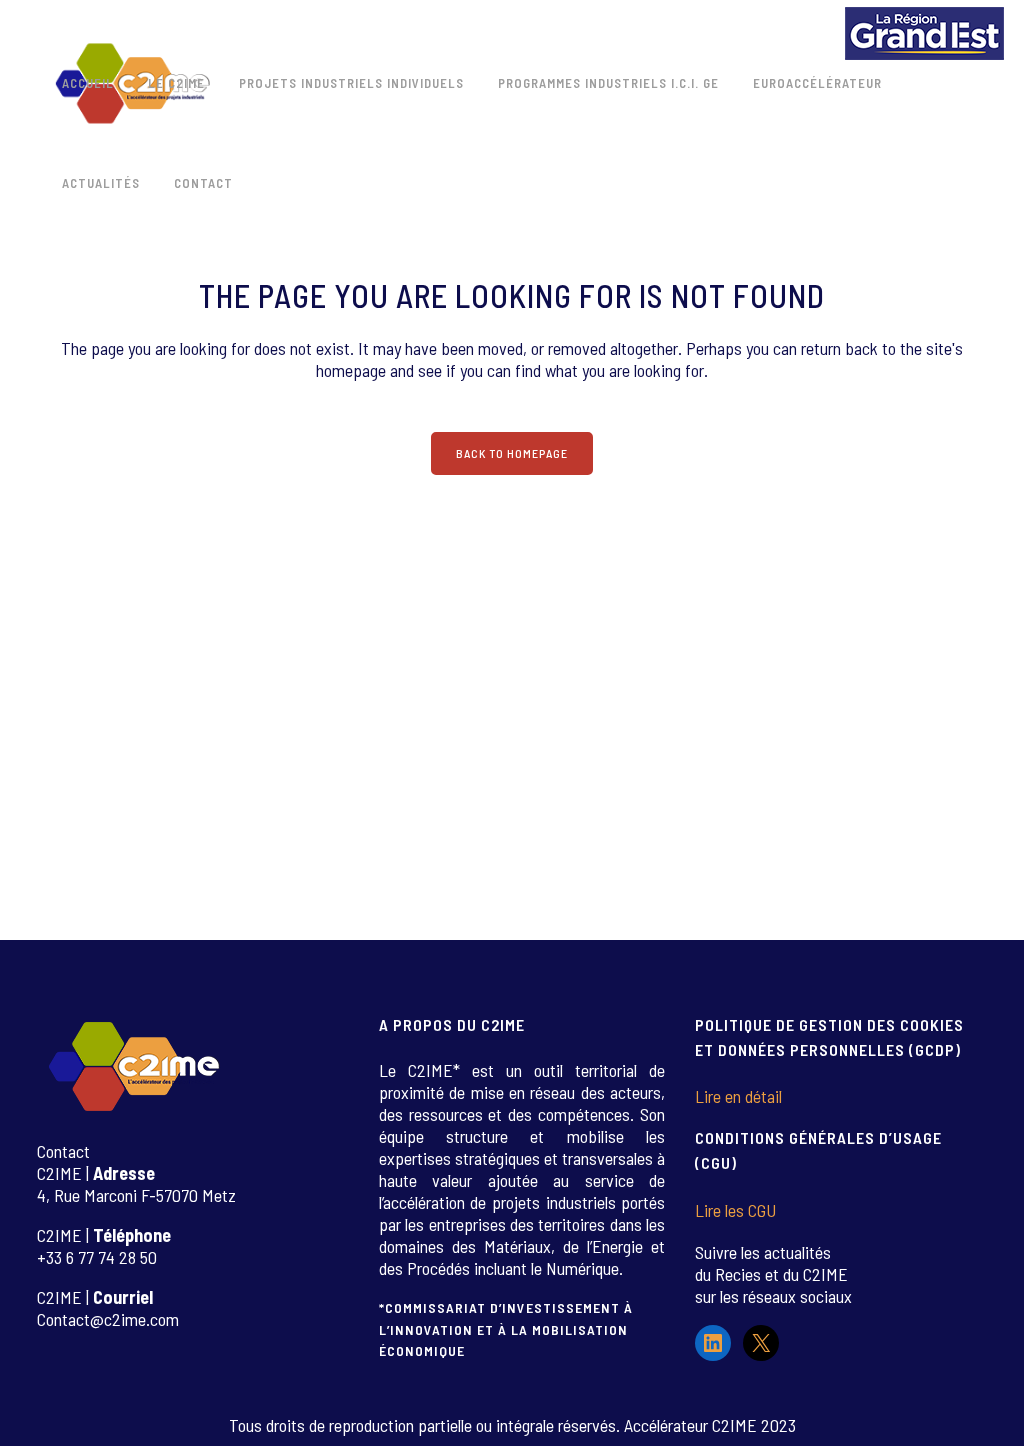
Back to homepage (512, 453)
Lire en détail (738, 1096)
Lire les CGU (735, 1210)
